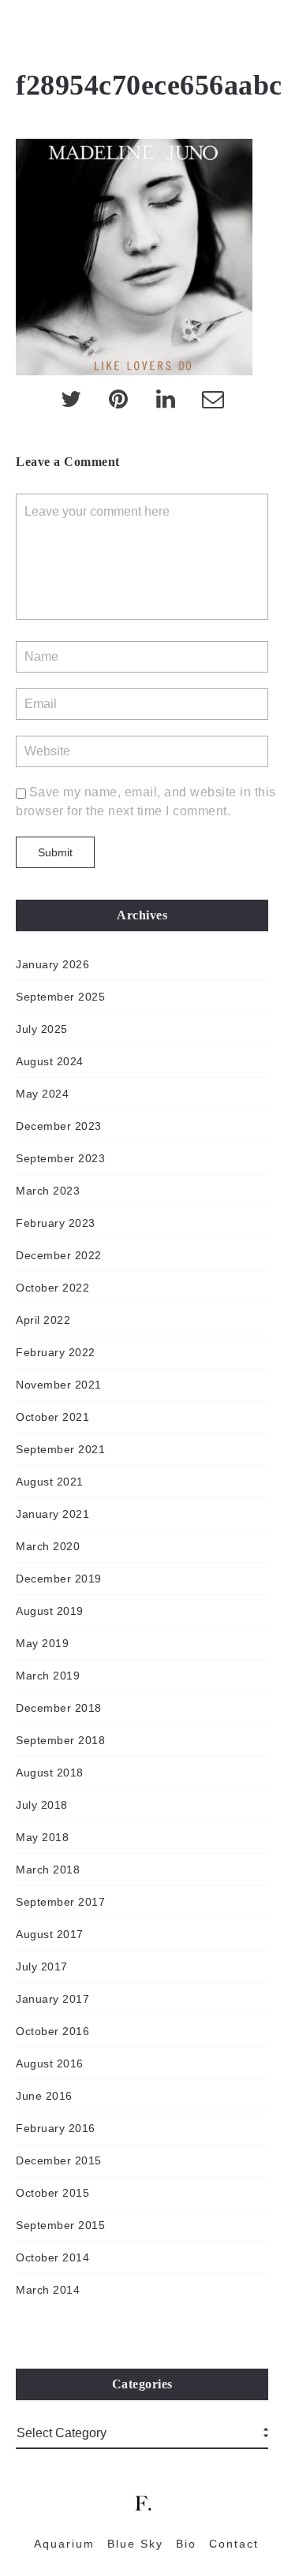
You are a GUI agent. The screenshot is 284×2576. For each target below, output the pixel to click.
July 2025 (42, 1029)
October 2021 (52, 1417)
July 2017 (42, 1966)
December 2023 (59, 1126)
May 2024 (42, 1094)
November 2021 (59, 1385)
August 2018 (50, 1773)
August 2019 (50, 1611)
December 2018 (59, 1708)
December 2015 (59, 2160)
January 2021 (52, 1514)
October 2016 (52, 2031)
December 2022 (59, 1255)
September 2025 (60, 997)
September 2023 (60, 1158)
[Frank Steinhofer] (23, 32)
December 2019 (59, 1579)
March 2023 (48, 1191)
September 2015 (60, 2225)
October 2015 (52, 2193)
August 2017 (50, 1934)
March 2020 (48, 1546)
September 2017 (60, 1902)
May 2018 (42, 1837)
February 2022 (56, 1352)
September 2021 (60, 1449)
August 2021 (50, 1482)
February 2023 (56, 1223)
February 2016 (56, 2128)
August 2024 (50, 1061)
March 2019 (48, 1676)
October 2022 (52, 1288)
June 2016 (44, 2096)
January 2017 (52, 1999)
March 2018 (48, 1870)
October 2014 (52, 2257)
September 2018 (60, 1740)
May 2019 (42, 1643)
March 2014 (48, 2290)
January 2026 (52, 964)
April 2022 (43, 1320)
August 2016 (50, 2063)
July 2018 (42, 1805)
